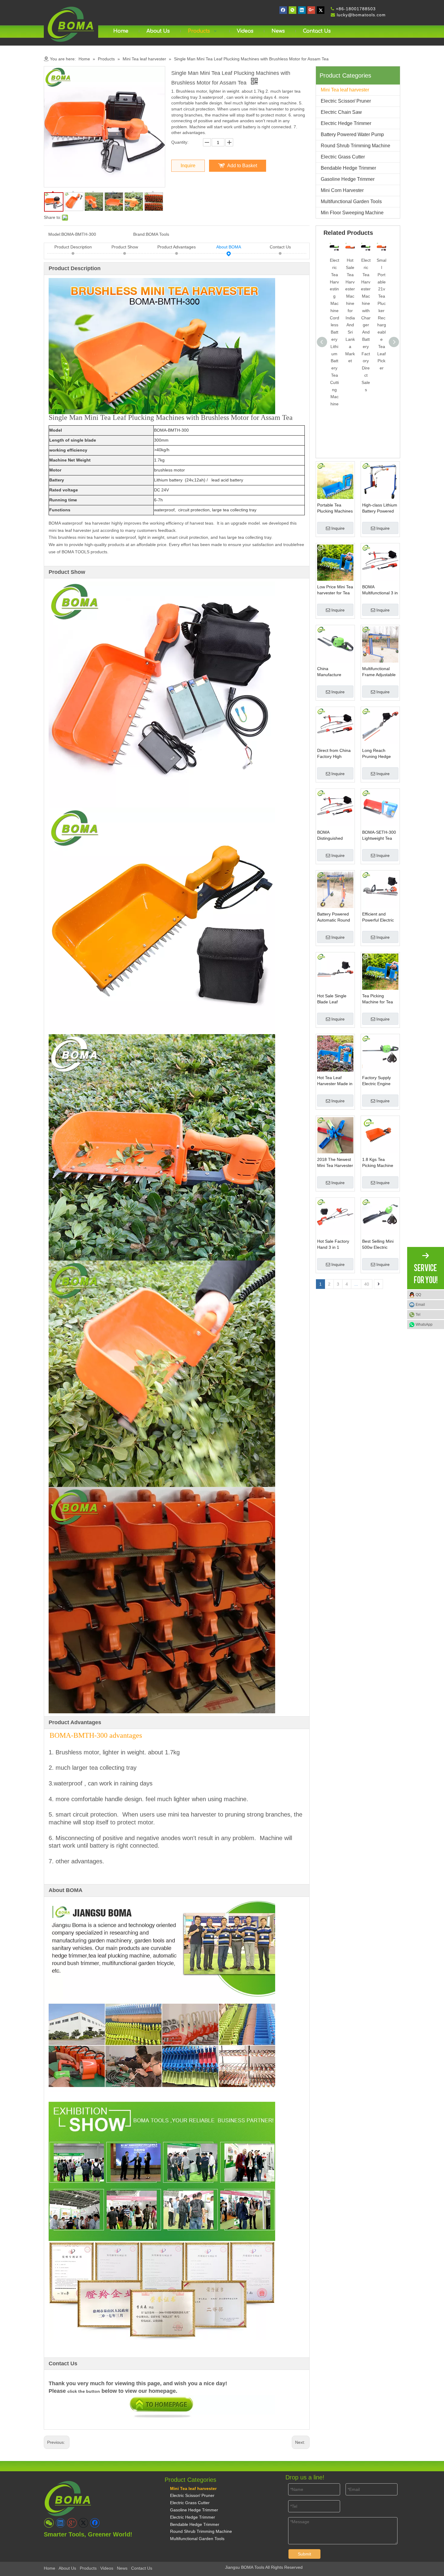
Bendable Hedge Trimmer (348, 168)
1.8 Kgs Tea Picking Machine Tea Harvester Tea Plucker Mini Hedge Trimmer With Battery (380, 1163)
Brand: (140, 234)
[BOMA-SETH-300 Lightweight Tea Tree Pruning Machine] (380, 807)
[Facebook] (283, 10)
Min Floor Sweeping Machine (352, 213)
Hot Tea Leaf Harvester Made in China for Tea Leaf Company (335, 1081)
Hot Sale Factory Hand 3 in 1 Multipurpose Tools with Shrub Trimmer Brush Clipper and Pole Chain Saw (335, 1245)
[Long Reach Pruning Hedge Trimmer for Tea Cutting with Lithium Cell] (380, 726)
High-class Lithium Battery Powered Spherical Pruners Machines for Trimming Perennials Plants (380, 508)
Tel (418, 1315)
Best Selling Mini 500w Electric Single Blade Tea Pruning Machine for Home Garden (379, 1245)
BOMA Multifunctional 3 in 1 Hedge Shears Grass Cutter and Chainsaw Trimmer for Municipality (380, 590)
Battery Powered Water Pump (352, 134)
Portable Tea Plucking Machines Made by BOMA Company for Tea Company (335, 508)
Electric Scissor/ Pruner (346, 101)
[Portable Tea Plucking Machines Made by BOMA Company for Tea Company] (335, 480)
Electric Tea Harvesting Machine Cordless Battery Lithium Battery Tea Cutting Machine (335, 332)
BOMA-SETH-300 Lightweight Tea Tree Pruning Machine (379, 836)
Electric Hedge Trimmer (346, 123)
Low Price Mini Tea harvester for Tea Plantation (335, 590)
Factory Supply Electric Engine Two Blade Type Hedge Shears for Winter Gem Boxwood (379, 1081)
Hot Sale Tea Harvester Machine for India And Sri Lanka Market (350, 310)
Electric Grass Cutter (343, 157)
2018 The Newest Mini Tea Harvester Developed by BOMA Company (335, 1163)
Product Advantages (177, 247)
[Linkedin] (302, 10)
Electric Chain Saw (341, 112)
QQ (418, 1295)
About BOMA (229, 247)
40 (367, 1284)
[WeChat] (293, 10)
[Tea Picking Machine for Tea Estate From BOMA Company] (380, 971)
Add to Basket (242, 166)
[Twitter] (321, 10)
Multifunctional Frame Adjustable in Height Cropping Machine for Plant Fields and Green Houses (380, 672)
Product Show (125, 247)
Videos (107, 2568)
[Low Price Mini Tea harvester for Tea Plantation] (335, 562)
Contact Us (280, 247)
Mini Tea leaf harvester (345, 90)
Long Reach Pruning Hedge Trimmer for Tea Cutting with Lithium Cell (377, 754)
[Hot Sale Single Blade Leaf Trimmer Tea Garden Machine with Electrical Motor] (335, 971)
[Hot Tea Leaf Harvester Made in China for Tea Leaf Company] (335, 1053)
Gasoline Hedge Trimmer (348, 179)
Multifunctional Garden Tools (351, 201)
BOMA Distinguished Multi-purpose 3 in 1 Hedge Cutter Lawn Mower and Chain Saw (334, 836)
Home (50, 2568)
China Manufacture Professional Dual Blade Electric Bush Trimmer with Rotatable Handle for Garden (335, 672)
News (122, 2568)
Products (88, 2568)
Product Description (73, 247)
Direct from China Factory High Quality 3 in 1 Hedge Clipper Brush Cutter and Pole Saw (334, 754)
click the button (84, 2391)
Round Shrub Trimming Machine (356, 146)
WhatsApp (424, 1325)
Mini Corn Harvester (342, 190)
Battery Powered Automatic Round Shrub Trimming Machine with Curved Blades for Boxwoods (334, 917)
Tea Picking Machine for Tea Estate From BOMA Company (378, 999)
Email (420, 1305)
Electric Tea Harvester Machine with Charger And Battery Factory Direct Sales (366, 325)
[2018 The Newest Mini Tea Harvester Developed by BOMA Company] (335, 1135)
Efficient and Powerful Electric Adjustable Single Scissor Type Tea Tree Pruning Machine (379, 917)
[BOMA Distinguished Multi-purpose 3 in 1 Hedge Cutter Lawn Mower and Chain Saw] (335, 807)
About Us (67, 2568)
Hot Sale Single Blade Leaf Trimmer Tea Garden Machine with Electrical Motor (333, 999)
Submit (304, 2554)
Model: (55, 234)
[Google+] (311, 10)
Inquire (188, 166)
